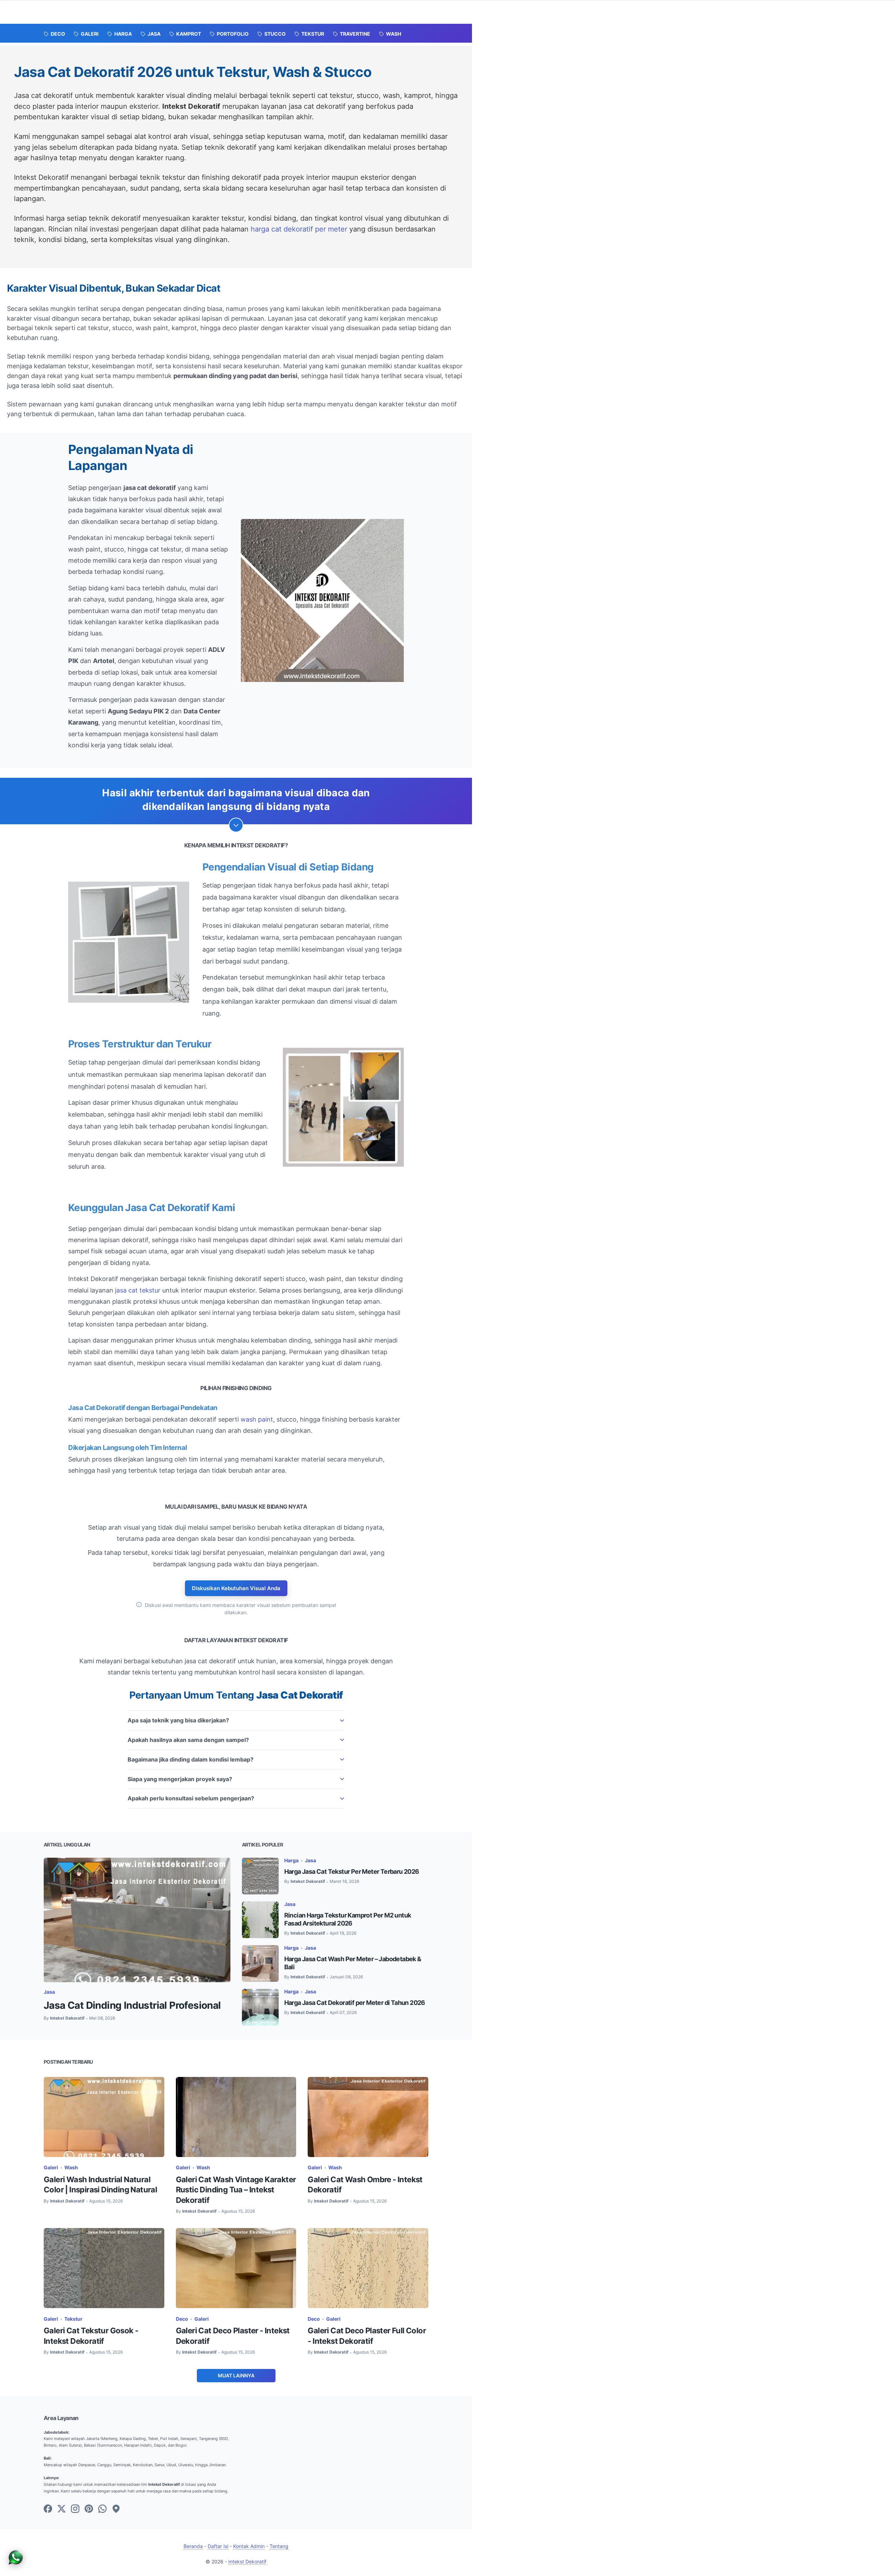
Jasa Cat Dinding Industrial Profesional (132, 2005)
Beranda (193, 2546)
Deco (182, 2319)
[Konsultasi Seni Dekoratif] (16, 2564)
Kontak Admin (249, 2546)
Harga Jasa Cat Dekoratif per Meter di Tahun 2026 (355, 2003)
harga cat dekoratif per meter (299, 229)
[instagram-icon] (75, 2509)
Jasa (49, 1992)
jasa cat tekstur (138, 1290)
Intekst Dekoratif (247, 2561)
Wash (71, 2167)
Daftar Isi (218, 2546)
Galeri (51, 2167)
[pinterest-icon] (89, 2509)
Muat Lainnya (236, 2375)
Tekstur (73, 2319)
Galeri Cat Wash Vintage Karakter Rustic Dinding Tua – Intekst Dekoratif (236, 2190)
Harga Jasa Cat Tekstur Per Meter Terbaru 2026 (352, 1871)
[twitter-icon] (62, 2509)
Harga (291, 1860)
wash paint (257, 1419)
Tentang (279, 2546)
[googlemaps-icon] (116, 2509)
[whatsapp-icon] (102, 2509)
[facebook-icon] (48, 2509)
